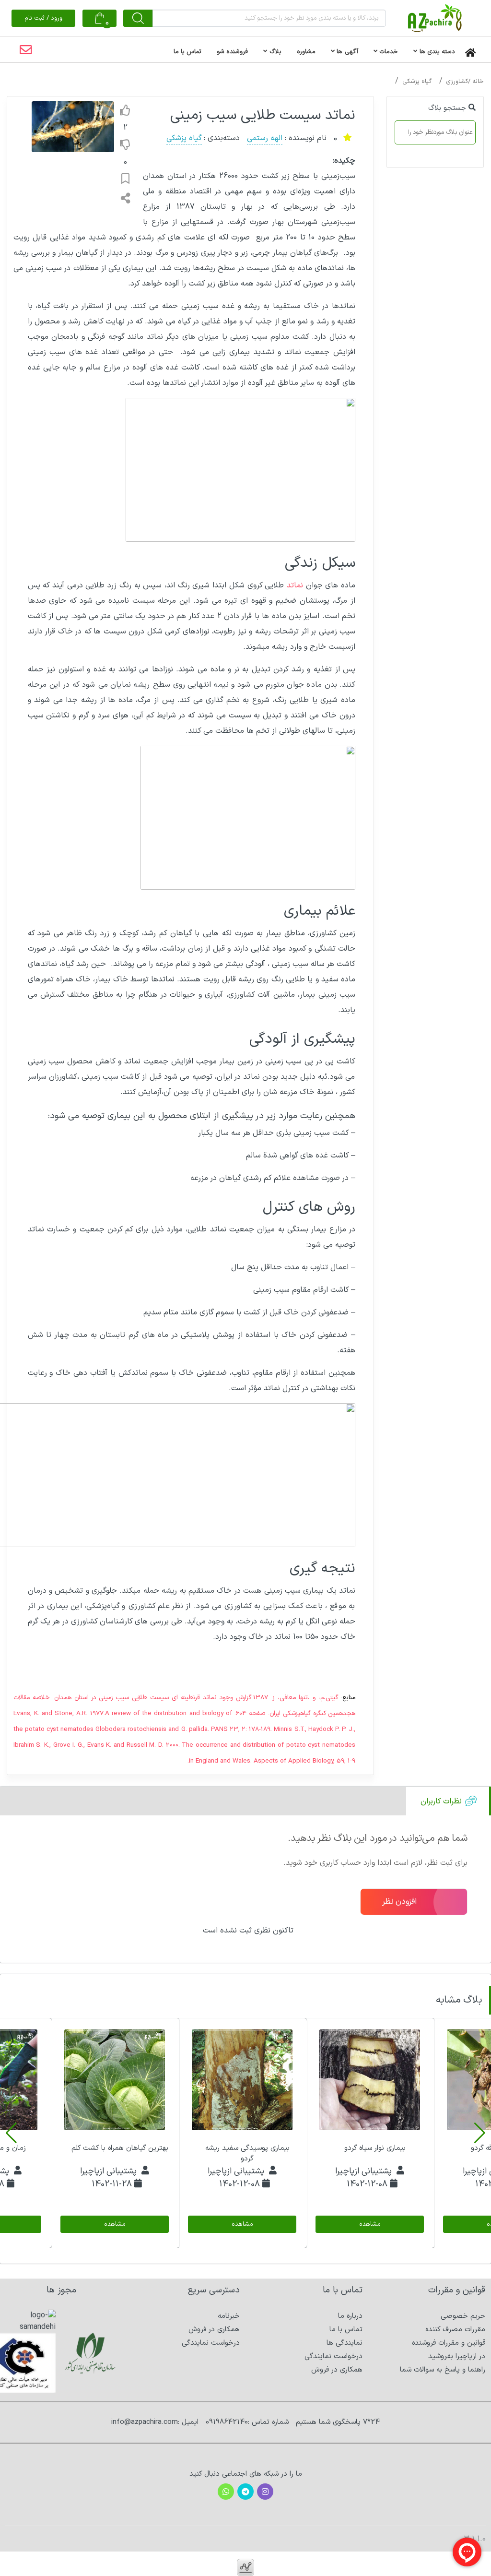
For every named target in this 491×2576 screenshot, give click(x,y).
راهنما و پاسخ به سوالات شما (443, 2370)
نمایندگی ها (345, 2343)
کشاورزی (457, 82)
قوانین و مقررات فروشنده (449, 2343)
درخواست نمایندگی (333, 2356)
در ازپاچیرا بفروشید (457, 2356)
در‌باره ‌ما (350, 2316)
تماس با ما (346, 2330)
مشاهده (369, 2224)
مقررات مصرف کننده (455, 2330)
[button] (480, 2133)
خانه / (476, 82)
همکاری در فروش (337, 2370)
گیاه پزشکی (417, 82)
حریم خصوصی (463, 2316)
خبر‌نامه (229, 2316)
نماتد (295, 585)
